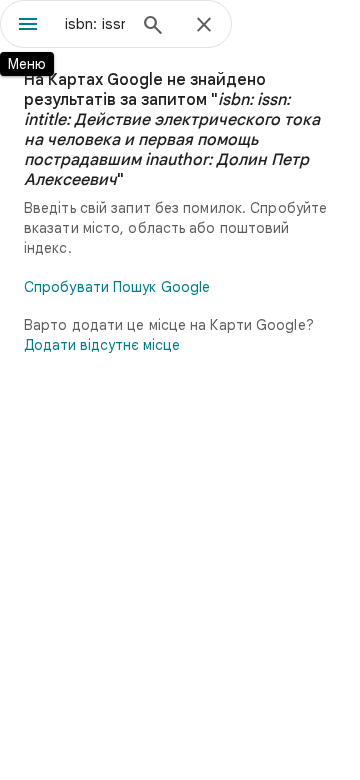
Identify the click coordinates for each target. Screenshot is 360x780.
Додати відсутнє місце (102, 345)
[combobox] (95, 24)
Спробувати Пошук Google (117, 287)
